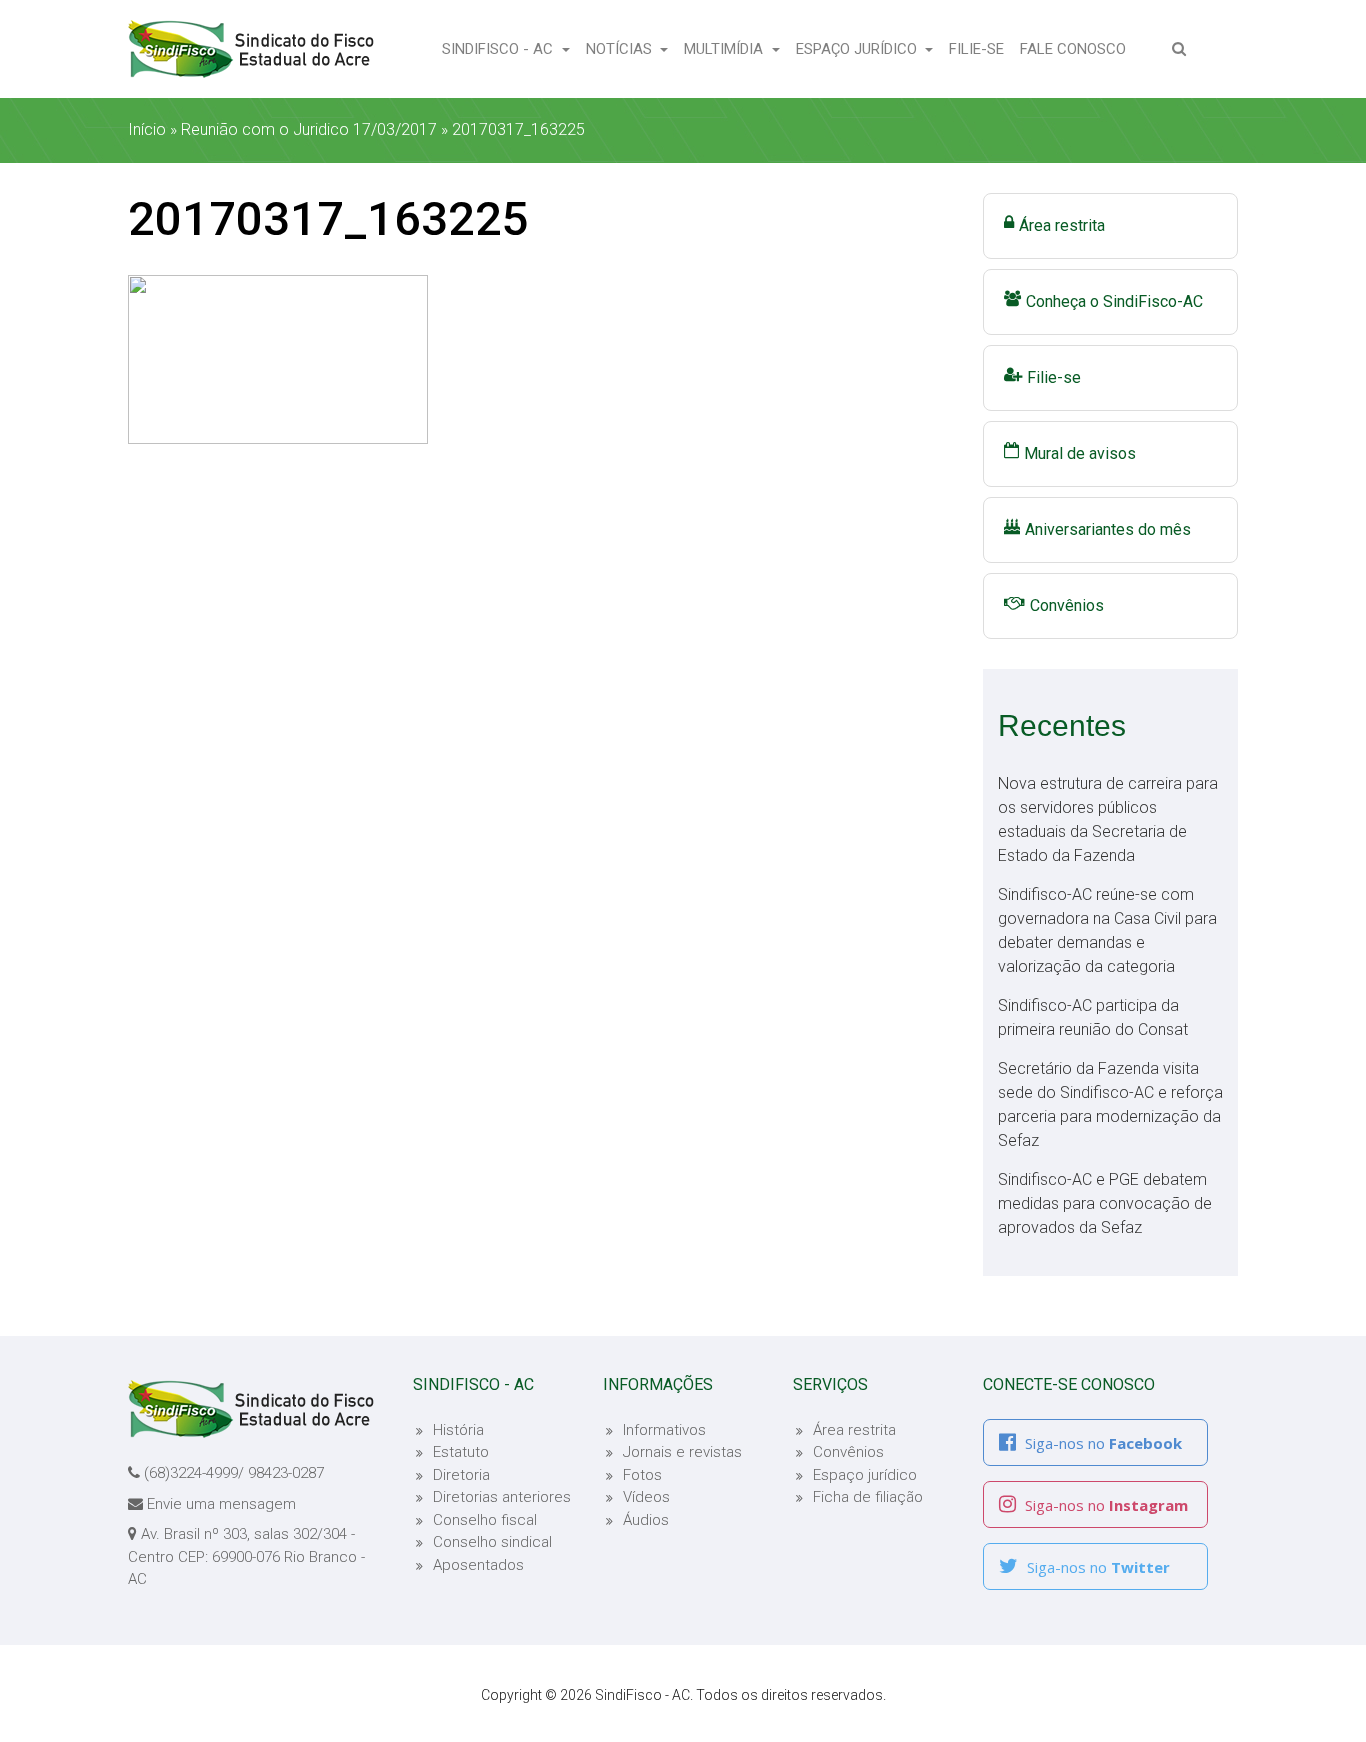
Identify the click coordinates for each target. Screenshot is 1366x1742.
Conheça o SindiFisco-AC (1114, 301)
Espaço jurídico (865, 1475)
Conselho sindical (492, 1542)
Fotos (642, 1475)
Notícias (621, 49)
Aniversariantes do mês (1108, 529)
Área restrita (1062, 225)
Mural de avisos (1080, 453)
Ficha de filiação (868, 1497)
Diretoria (461, 1475)
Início (147, 129)
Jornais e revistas (682, 1452)
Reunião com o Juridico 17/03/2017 (309, 129)
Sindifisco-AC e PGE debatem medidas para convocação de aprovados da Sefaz (1105, 1203)
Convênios (1067, 605)
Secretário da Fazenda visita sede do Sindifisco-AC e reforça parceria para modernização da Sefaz (1110, 1104)
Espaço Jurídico (858, 49)
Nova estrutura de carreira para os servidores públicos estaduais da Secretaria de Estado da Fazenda (1108, 819)
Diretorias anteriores (502, 1497)
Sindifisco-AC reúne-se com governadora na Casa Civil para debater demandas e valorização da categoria (1107, 930)
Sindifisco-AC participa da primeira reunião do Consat (1093, 1017)
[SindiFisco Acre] (251, 49)
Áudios (646, 1520)
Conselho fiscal (485, 1520)
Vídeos (646, 1497)
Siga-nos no (1101, 1443)
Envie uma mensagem (221, 1504)
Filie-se (980, 48)
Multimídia (725, 49)
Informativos (664, 1430)
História (458, 1430)
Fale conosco (1077, 48)
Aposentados (478, 1565)
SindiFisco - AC (499, 49)
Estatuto (461, 1452)
